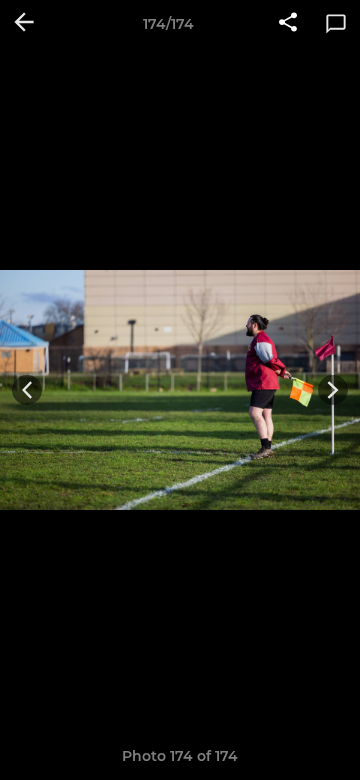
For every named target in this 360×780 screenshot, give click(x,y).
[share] (288, 24)
